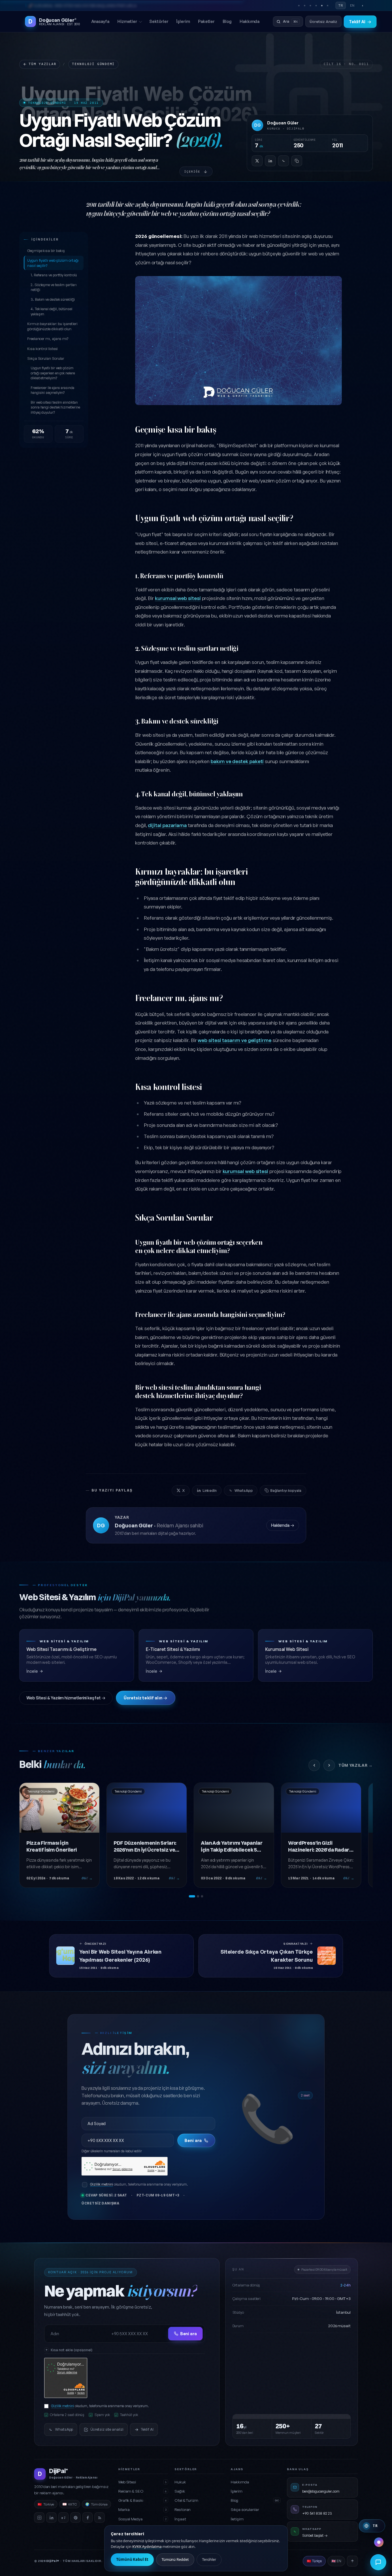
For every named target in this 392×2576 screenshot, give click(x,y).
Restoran (183, 2509)
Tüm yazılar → (356, 1765)
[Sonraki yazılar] (329, 1765)
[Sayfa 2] (198, 1896)
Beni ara (193, 2140)
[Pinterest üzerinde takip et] (75, 2518)
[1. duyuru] (299, 5)
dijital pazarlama (167, 825)
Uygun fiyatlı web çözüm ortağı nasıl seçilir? (53, 263)
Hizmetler (127, 21)
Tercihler (209, 2559)
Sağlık (180, 2491)
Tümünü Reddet (175, 2559)
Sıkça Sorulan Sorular (46, 358)
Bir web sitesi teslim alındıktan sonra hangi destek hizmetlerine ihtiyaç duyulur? (55, 407)
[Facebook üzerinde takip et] (88, 2518)
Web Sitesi (142, 2482)
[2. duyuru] (304, 5)
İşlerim (183, 21)
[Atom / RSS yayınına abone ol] (100, 2518)
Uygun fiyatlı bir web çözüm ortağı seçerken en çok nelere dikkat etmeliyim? (53, 373)
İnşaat (180, 2519)
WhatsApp (243, 1490)
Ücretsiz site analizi (107, 2429)
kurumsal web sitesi (178, 598)
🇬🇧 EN (336, 2561)
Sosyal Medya (142, 2519)
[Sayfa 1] (192, 1896)
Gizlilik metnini (102, 2184)
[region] (196, 1840)
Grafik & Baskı (142, 2500)
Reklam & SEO (142, 2491)
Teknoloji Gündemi (93, 64)
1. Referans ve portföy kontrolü (54, 275)
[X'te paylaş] (257, 161)
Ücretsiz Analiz (323, 21)
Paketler (206, 21)
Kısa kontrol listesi (42, 349)
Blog (227, 21)
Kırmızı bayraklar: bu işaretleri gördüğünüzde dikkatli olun (52, 326)
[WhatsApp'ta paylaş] (284, 161)
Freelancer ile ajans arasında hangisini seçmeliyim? (53, 390)
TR (341, 5)
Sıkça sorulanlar (245, 2509)
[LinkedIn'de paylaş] (270, 161)
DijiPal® (53, 2561)
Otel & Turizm (186, 2500)
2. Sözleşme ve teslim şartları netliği (54, 287)
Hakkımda (250, 21)
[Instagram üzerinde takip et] (39, 2518)
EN (352, 5)
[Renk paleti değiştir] (379, 2542)
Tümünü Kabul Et (132, 2559)
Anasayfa (100, 21)
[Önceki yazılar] (314, 1765)
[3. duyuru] (310, 5)
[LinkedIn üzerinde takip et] (51, 2518)
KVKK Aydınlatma (147, 2546)
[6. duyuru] (327, 5)
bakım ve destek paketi (237, 761)
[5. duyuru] (322, 5)
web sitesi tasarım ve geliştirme (234, 1040)
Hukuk (180, 2482)
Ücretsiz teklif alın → (145, 1698)
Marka (142, 2509)
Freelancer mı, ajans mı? (48, 339)
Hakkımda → (283, 1525)
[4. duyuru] (316, 5)
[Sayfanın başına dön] (352, 2561)
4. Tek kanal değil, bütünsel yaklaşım (52, 311)
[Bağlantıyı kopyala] (297, 161)
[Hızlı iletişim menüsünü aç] (378, 2562)
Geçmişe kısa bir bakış (46, 251)
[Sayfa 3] (202, 1896)
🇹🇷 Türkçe (314, 2561)
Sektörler (159, 21)
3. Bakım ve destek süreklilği (53, 299)
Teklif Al (360, 22)
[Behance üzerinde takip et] (63, 2518)
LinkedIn (210, 1490)
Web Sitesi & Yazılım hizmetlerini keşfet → (66, 1698)
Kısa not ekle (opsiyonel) (72, 2350)
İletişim (237, 2519)
